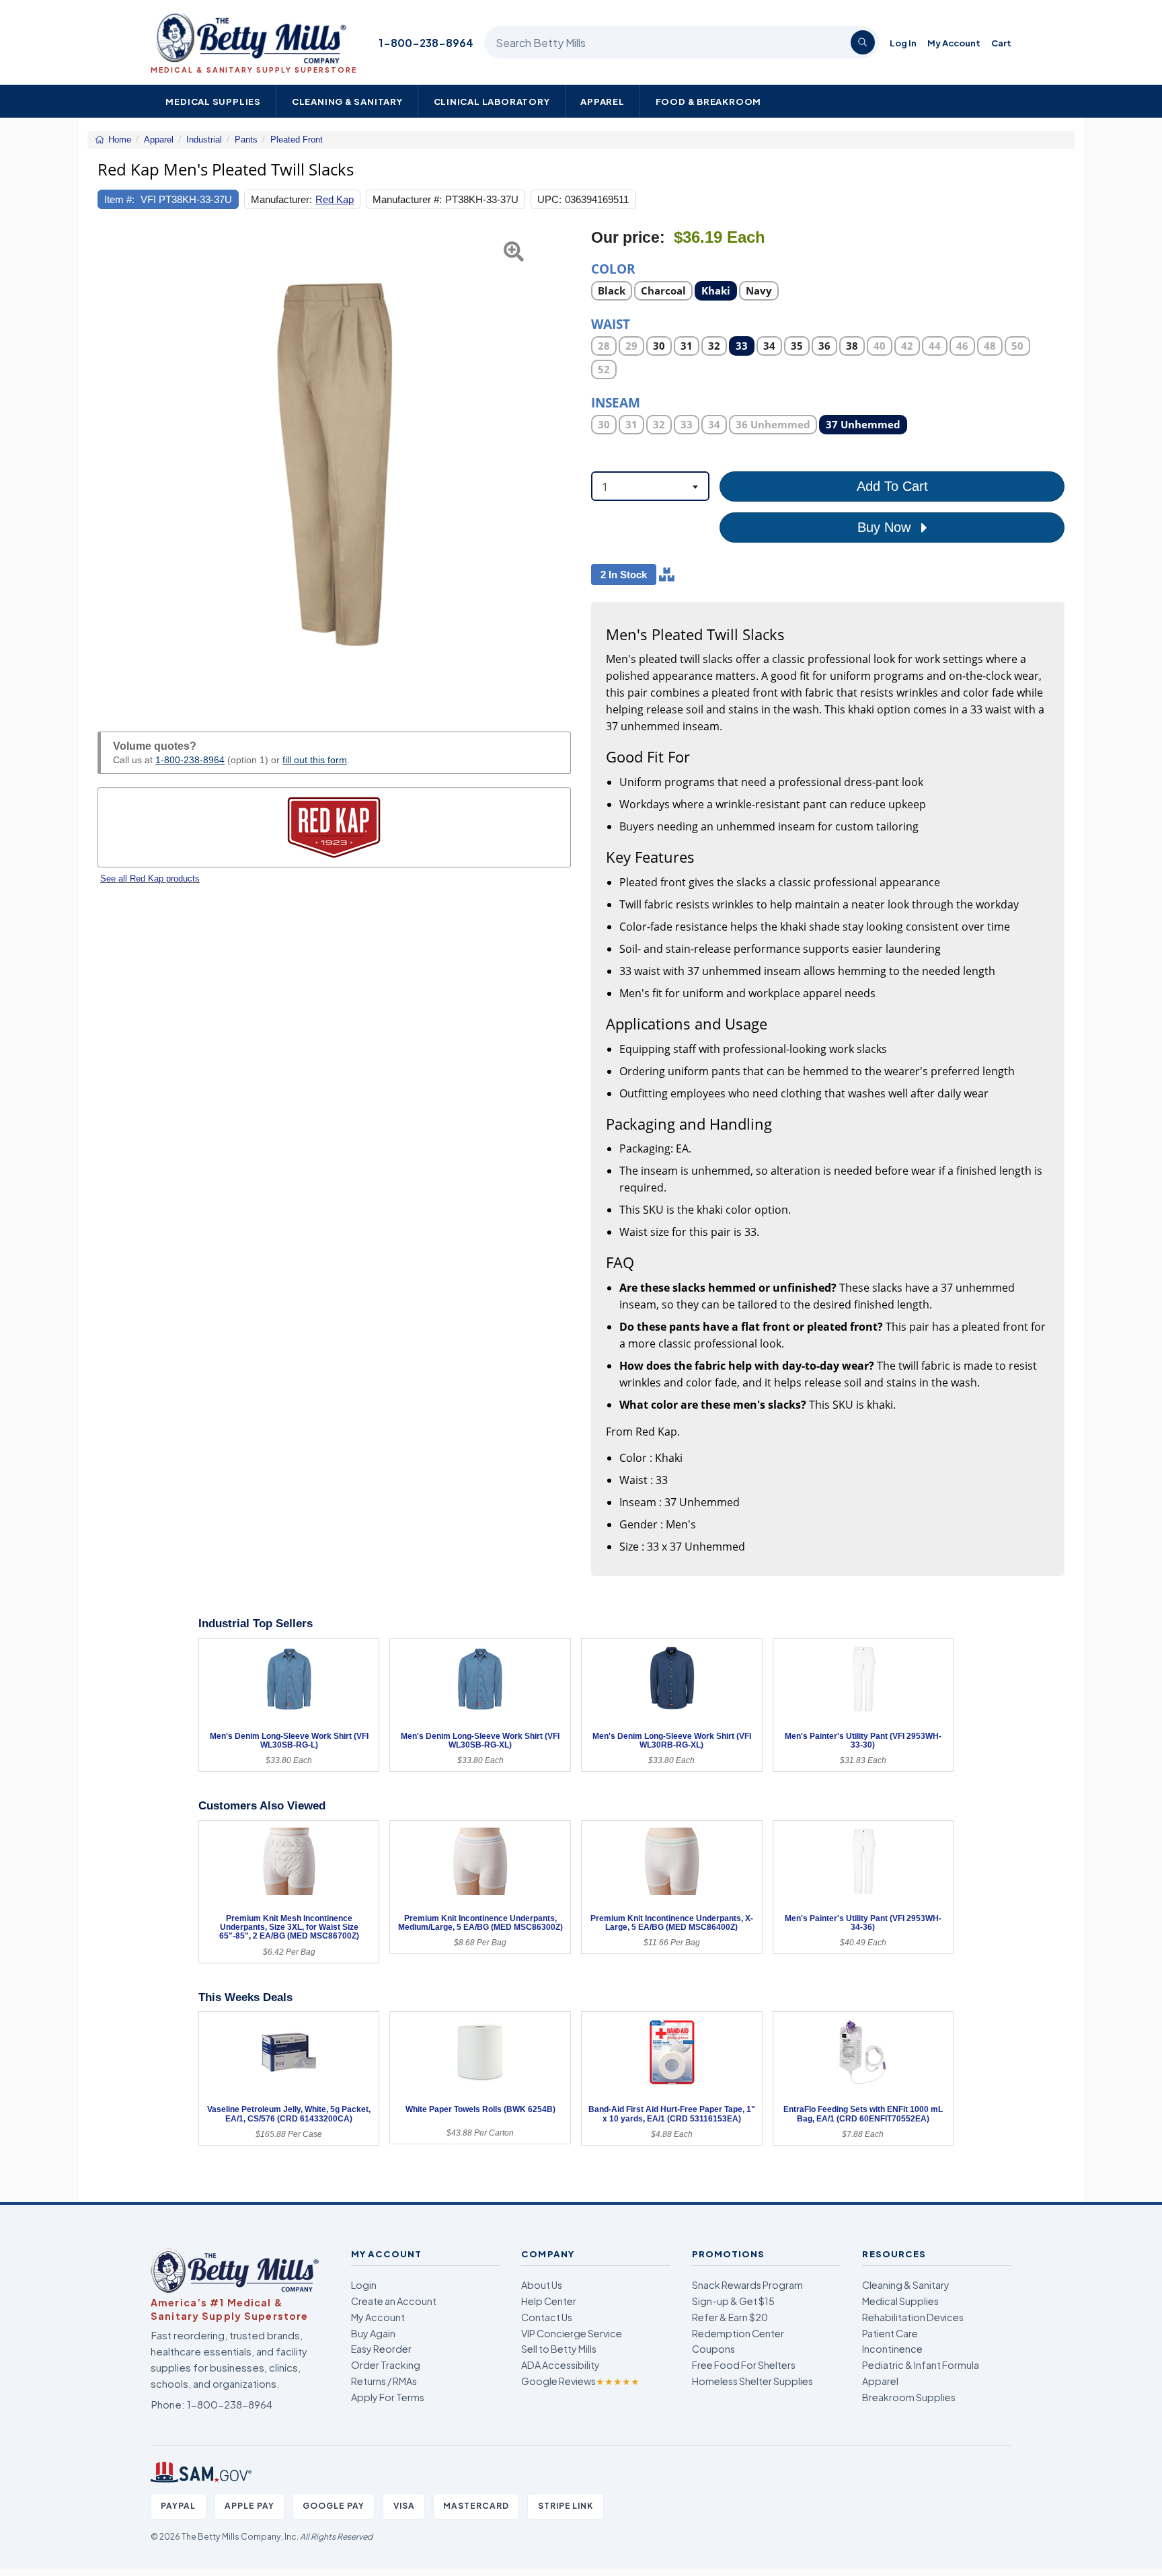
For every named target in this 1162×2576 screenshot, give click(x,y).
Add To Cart (892, 486)
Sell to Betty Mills (559, 2349)
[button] (114, 465)
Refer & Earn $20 (730, 2317)
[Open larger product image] (334, 465)
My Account (954, 43)
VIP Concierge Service (572, 2333)
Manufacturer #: (407, 199)
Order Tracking (386, 2365)
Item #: (119, 199)
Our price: (628, 238)
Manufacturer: (281, 199)
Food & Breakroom (709, 101)
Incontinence (892, 2349)
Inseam (616, 402)
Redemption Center (738, 2333)
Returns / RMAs (384, 2381)
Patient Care (890, 2333)
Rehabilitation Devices (913, 2317)
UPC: (549, 199)
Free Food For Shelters (744, 2365)
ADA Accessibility (560, 2365)
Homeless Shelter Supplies (752, 2381)
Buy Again (373, 2333)
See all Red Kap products (150, 879)
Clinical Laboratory (492, 101)
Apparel (603, 101)
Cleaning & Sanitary (347, 101)
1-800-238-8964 (426, 43)
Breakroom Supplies (909, 2397)
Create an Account (394, 2301)
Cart (1001, 43)
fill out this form (315, 760)
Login (364, 2285)
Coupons (713, 2349)
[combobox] (650, 486)
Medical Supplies (213, 101)
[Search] (863, 42)
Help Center (549, 2301)
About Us (542, 2285)
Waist (611, 323)
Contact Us (547, 2317)
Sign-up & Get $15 (733, 2301)
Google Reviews (580, 2381)
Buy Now (886, 527)
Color (613, 268)
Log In (903, 43)
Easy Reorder (381, 2349)
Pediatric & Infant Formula (921, 2365)
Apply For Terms (388, 2397)
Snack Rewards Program (747, 2285)
